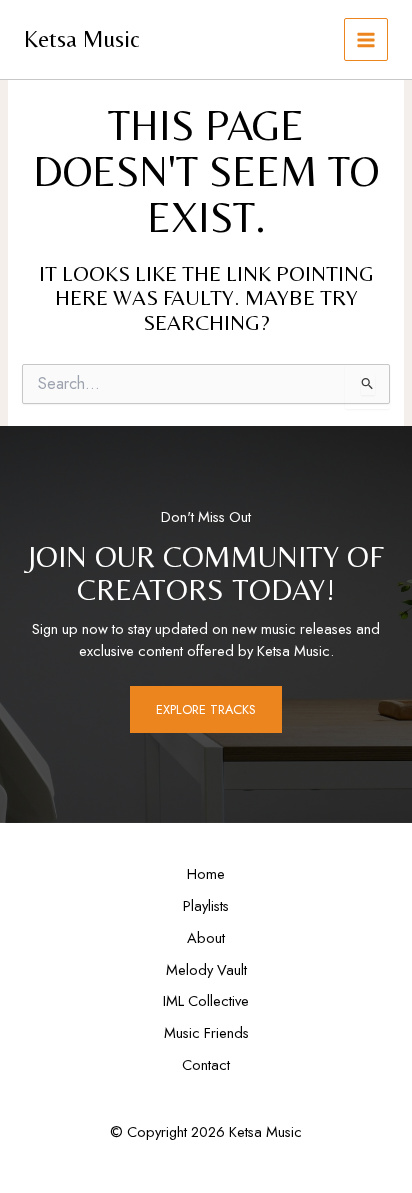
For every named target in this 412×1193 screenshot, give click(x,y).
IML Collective (206, 1000)
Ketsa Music (82, 38)
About (206, 937)
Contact (206, 1064)
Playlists (206, 905)
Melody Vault (206, 969)
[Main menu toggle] (366, 40)
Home (206, 873)
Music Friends (206, 1032)
